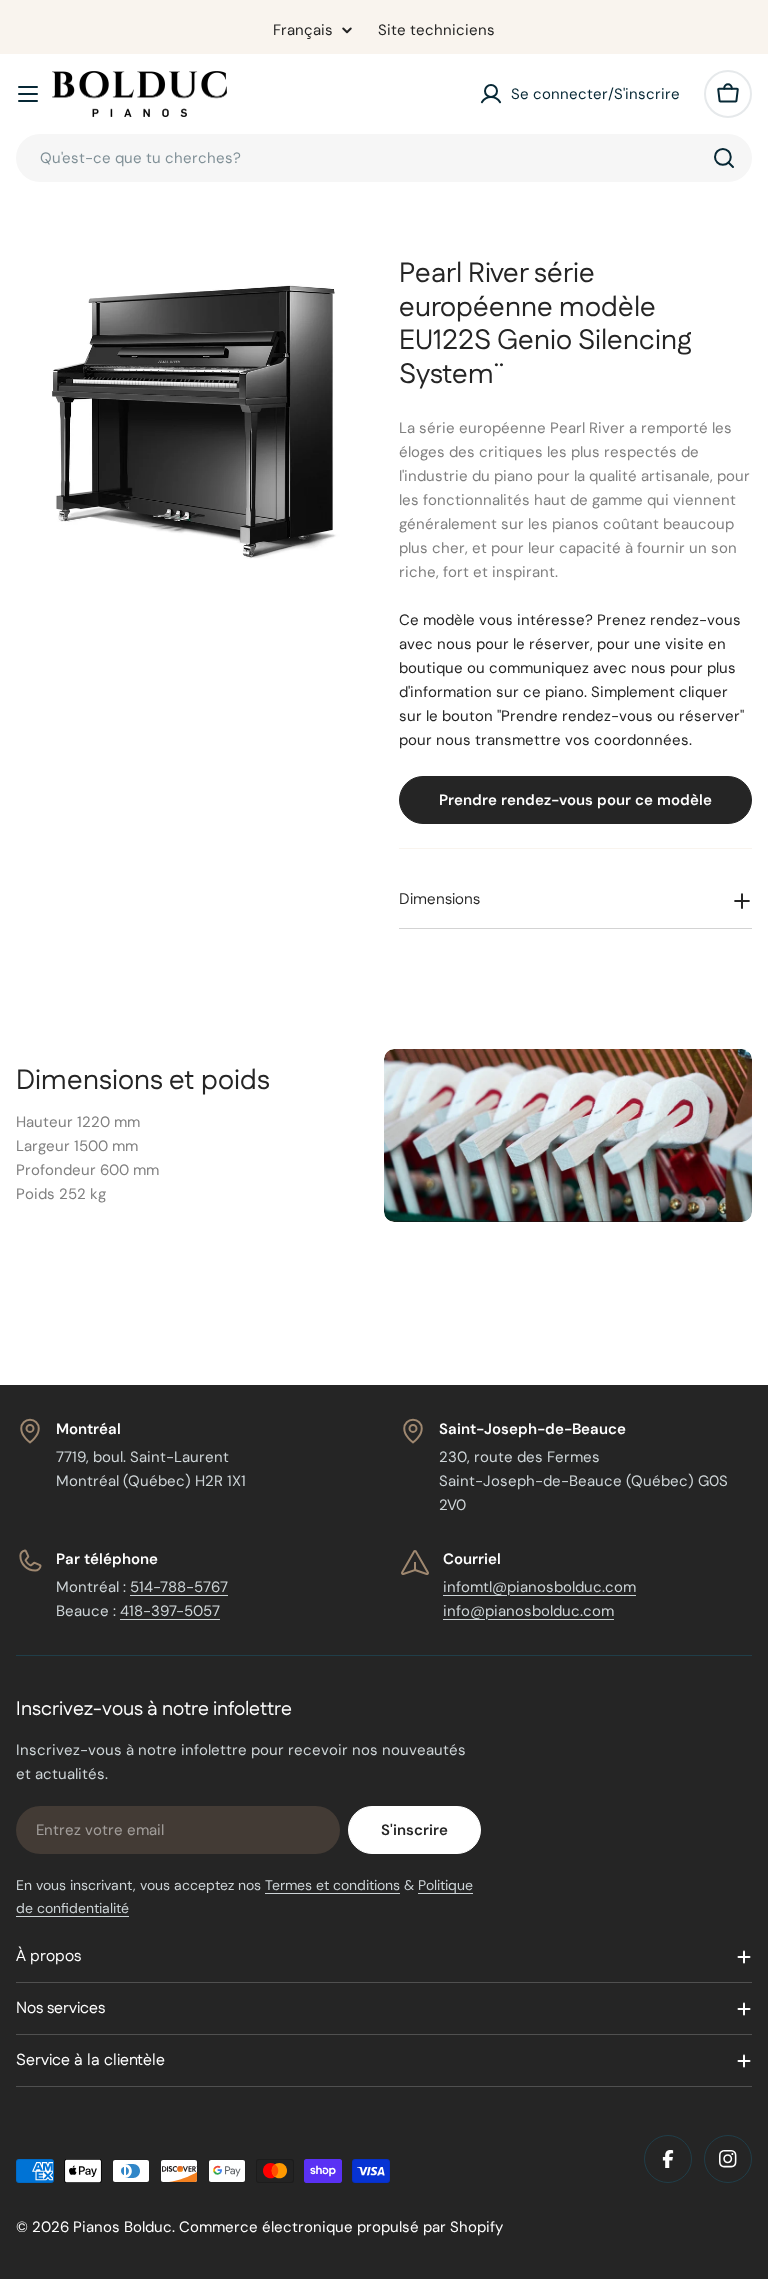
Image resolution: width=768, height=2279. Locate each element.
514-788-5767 (179, 1587)
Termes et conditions (332, 1885)
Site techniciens (436, 30)
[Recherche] (724, 158)
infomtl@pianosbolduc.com (539, 1587)
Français (303, 30)
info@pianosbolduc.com (528, 1611)
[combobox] (384, 158)
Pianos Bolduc (122, 2227)
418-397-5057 (170, 1611)
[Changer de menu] (28, 94)
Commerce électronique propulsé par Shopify (341, 2227)
